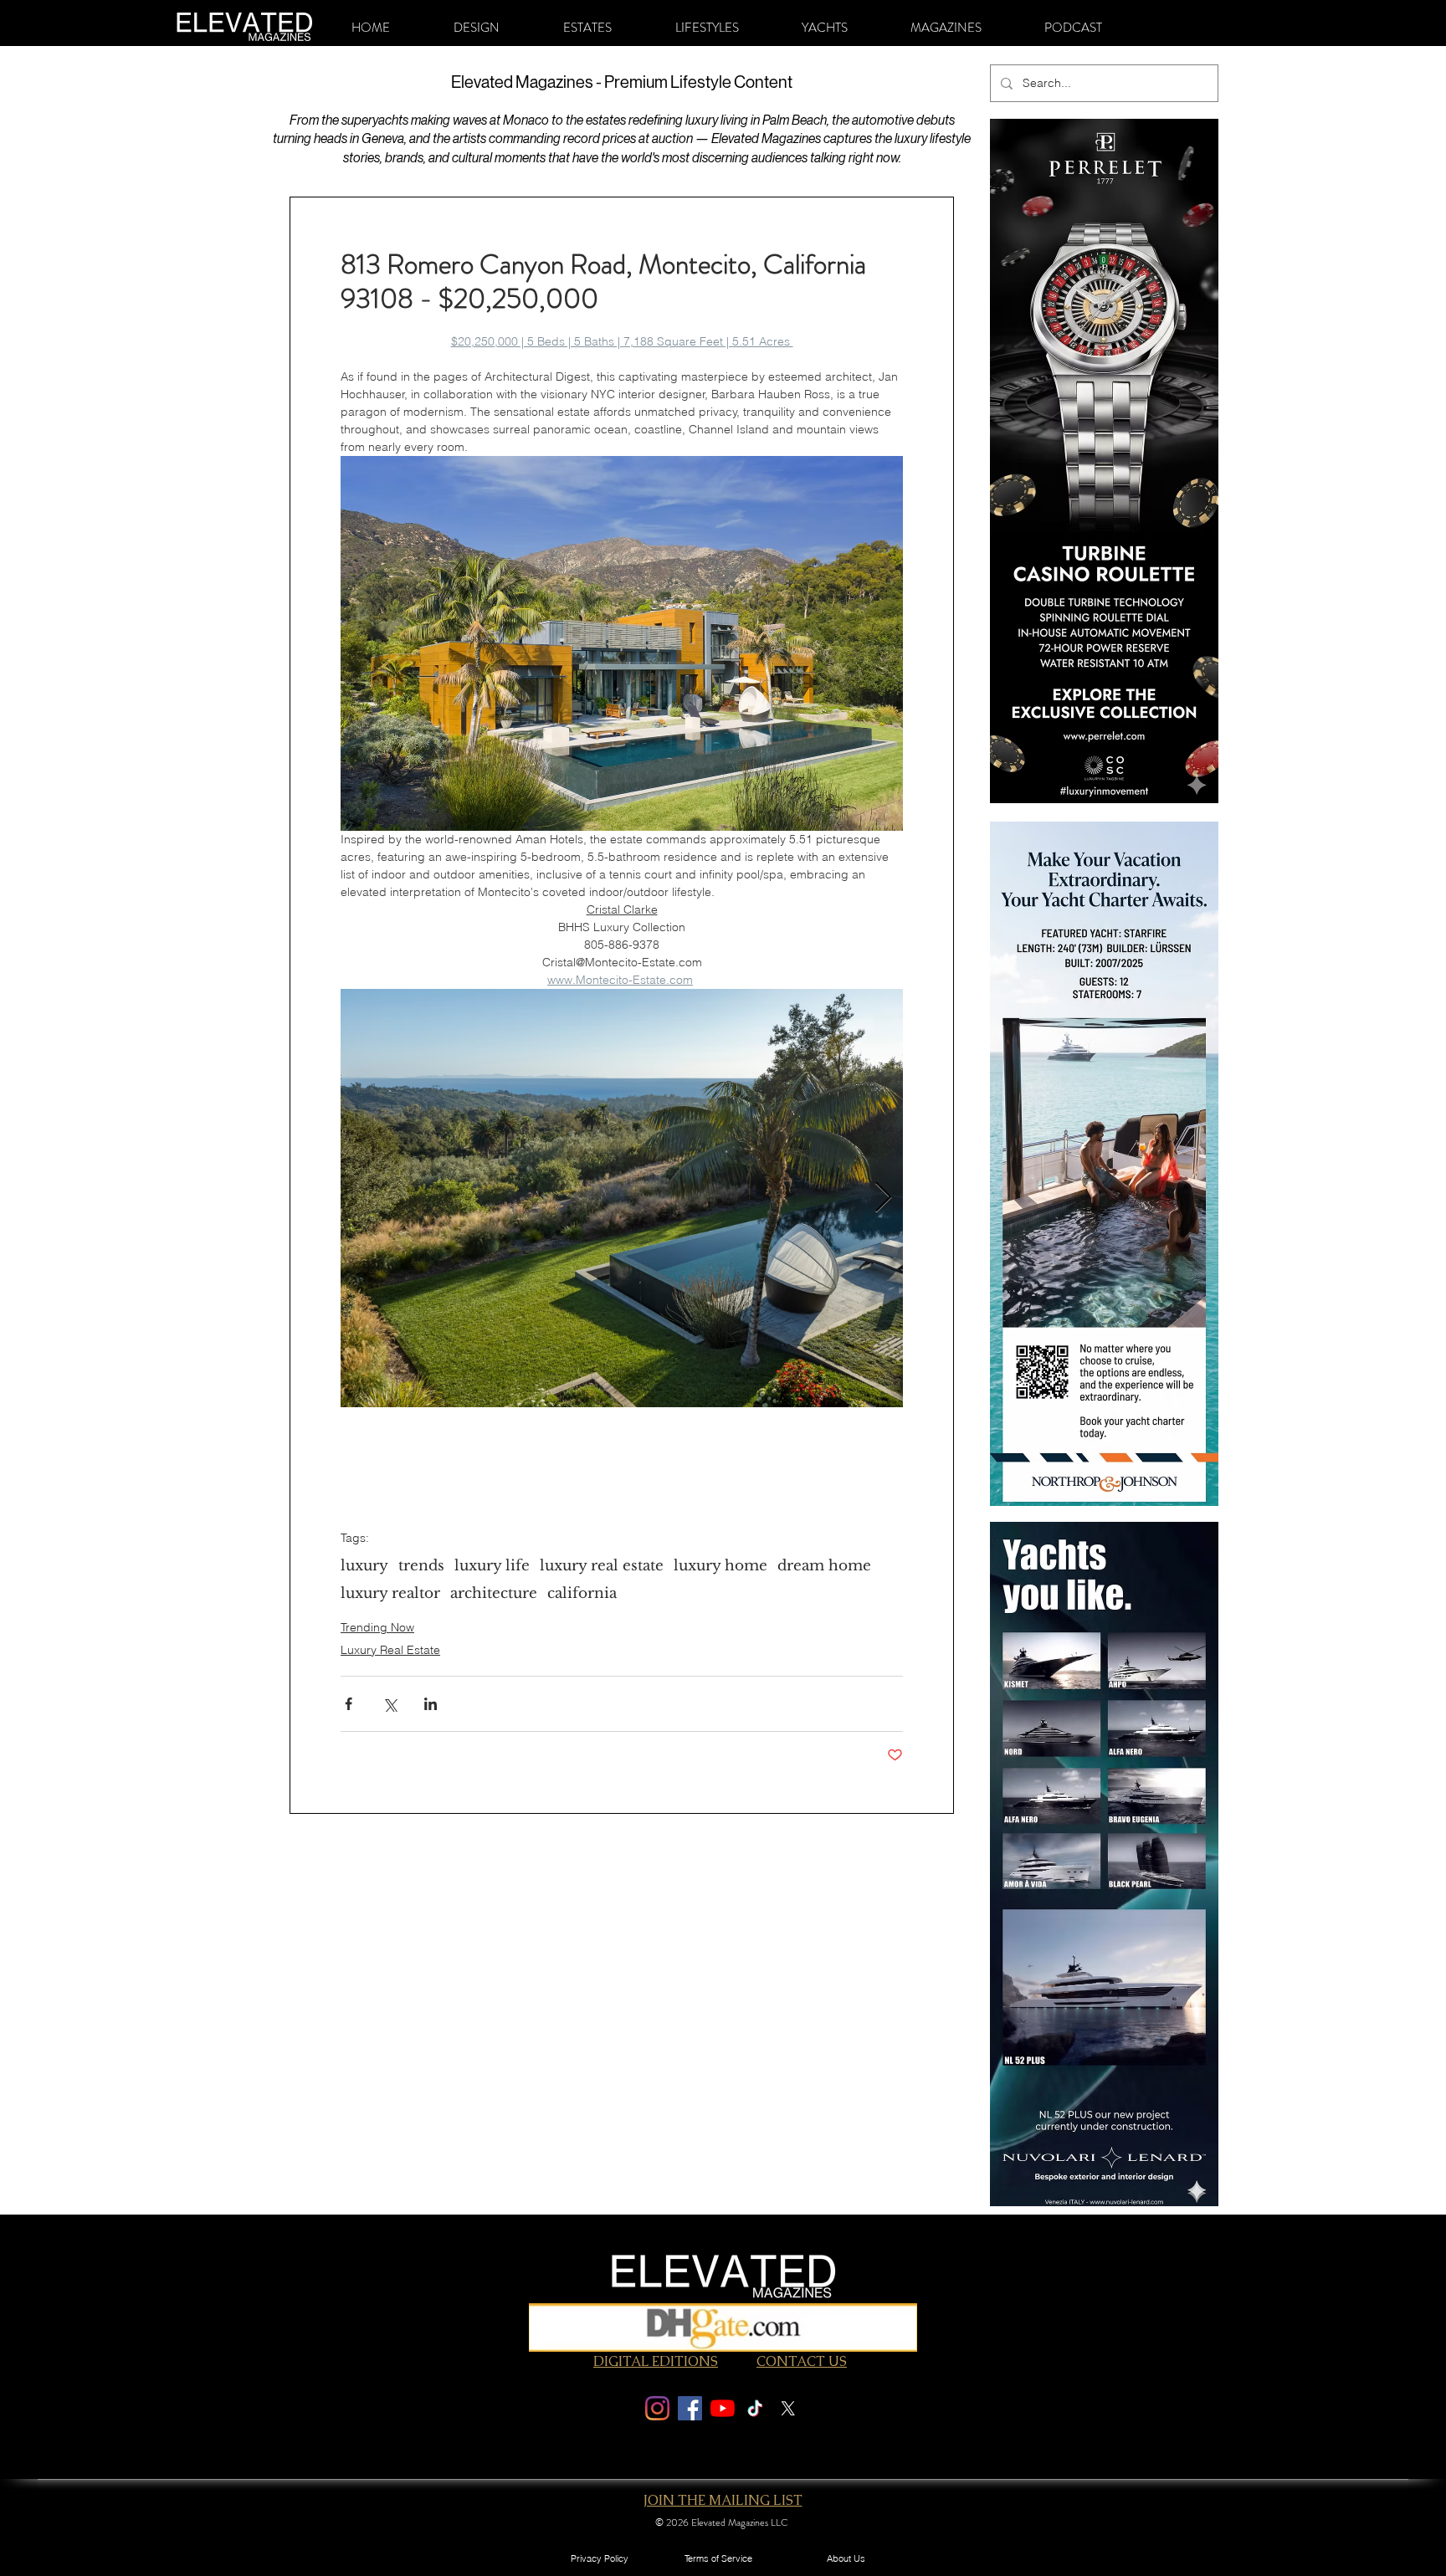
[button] (477, 28)
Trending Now (377, 1627)
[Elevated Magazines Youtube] (723, 2408)
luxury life (492, 1566)
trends (421, 1566)
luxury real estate (602, 1566)
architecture (494, 1593)
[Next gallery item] (883, 1198)
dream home (824, 1566)
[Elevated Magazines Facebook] (690, 2408)
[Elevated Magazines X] (788, 2408)
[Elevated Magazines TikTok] (755, 2408)
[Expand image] (622, 1198)
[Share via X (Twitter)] (390, 1704)
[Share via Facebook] (349, 1704)
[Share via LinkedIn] (431, 1704)
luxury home (720, 1566)
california (582, 1593)
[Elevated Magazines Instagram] (657, 2408)
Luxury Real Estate (390, 1650)
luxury (364, 1566)
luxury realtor (390, 1593)
